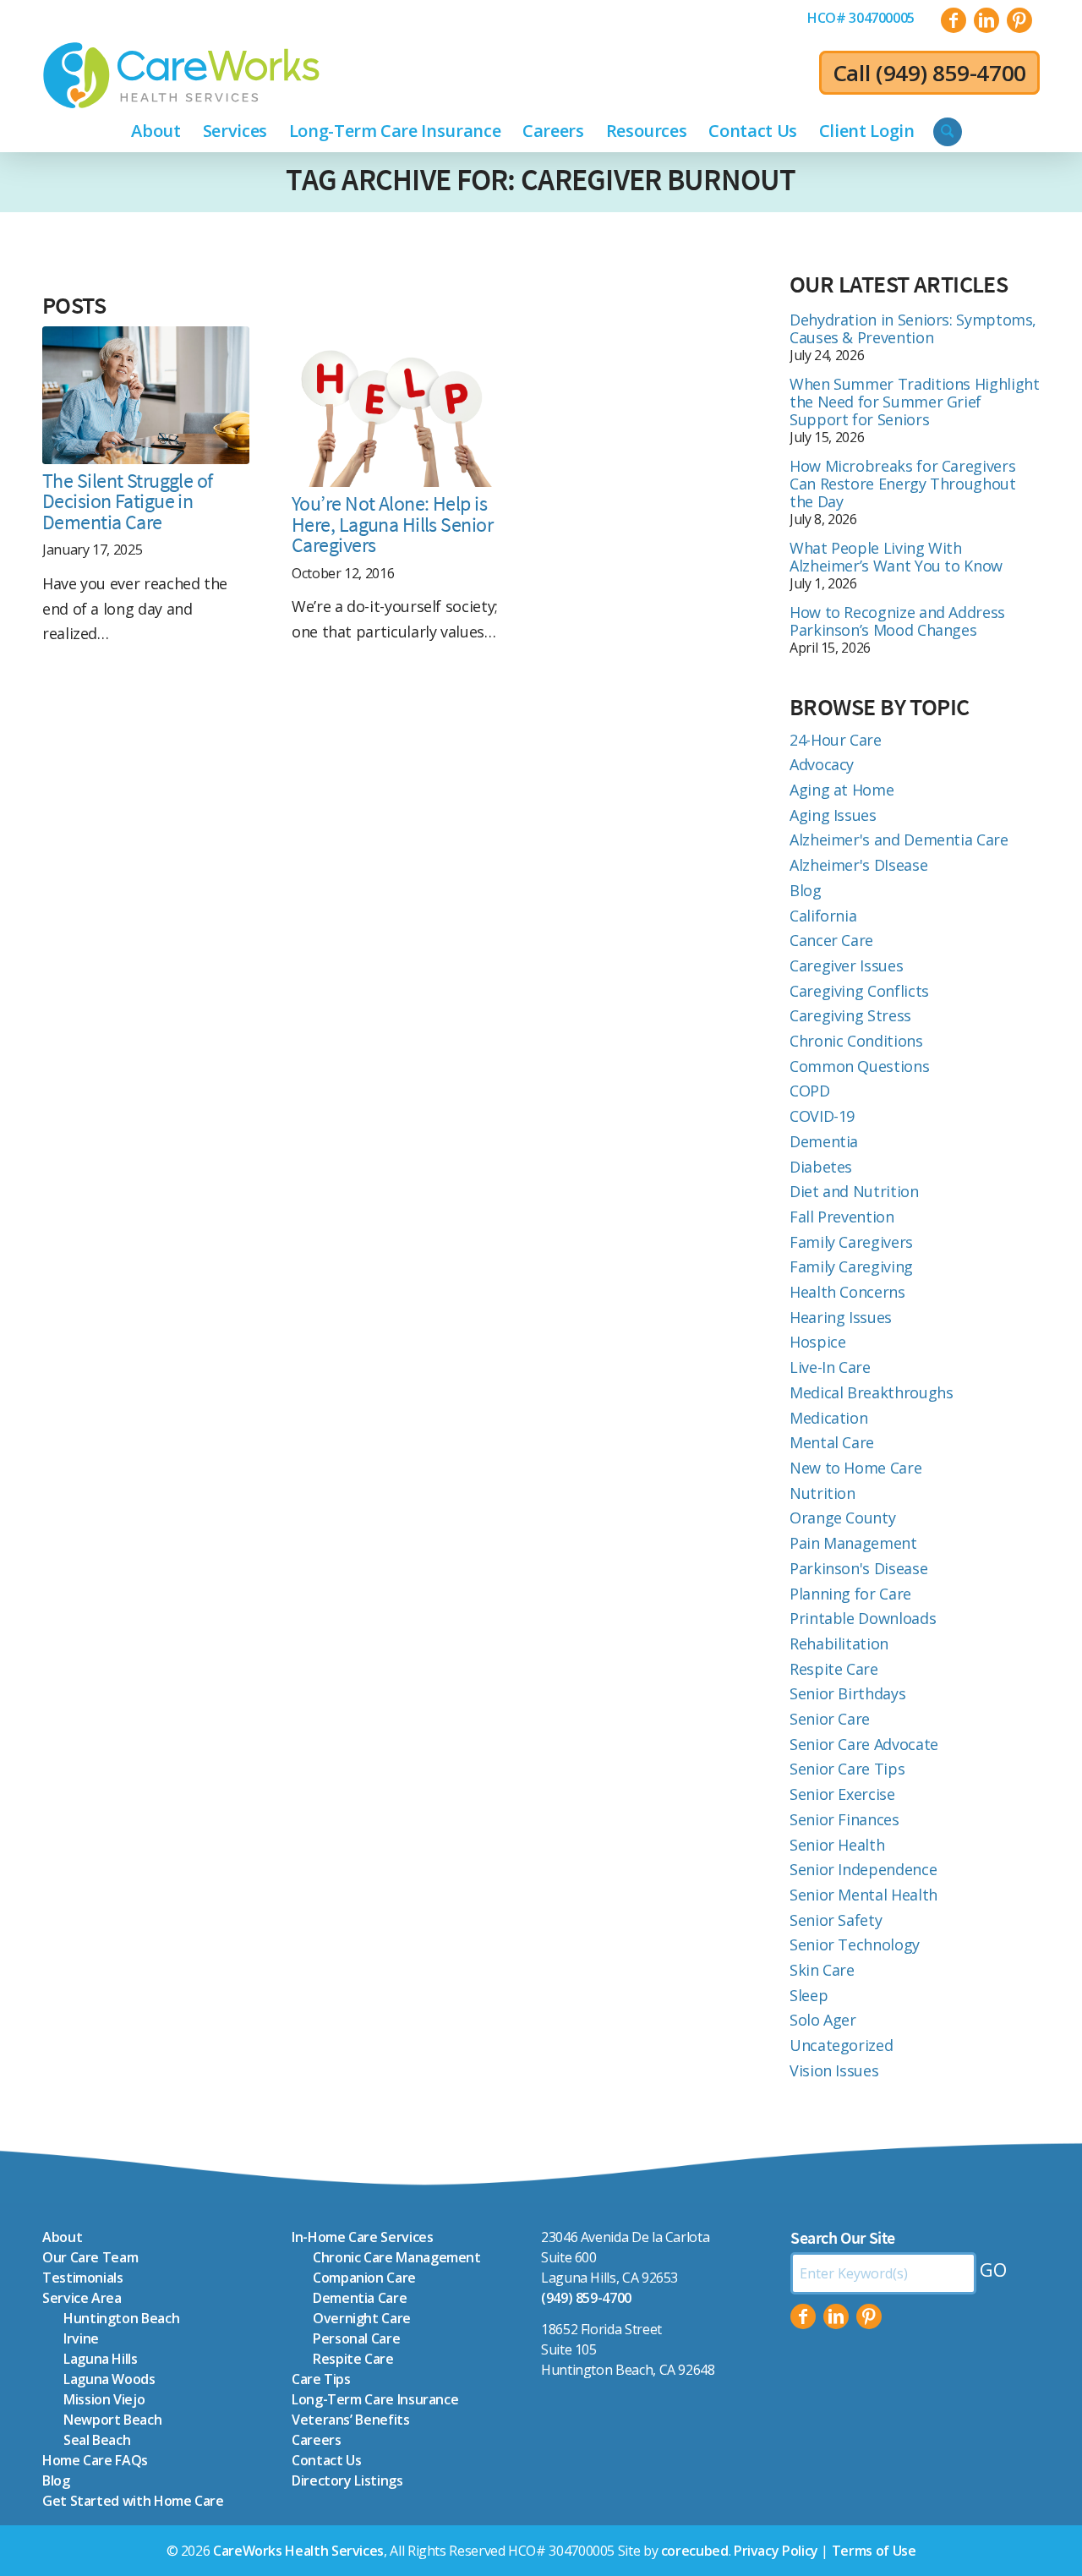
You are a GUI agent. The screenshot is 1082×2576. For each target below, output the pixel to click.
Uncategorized (841, 2045)
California (823, 916)
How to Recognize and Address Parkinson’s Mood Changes (897, 621)
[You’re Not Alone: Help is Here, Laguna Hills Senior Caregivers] (395, 407)
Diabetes (821, 1167)
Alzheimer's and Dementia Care (899, 840)
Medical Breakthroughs (871, 1392)
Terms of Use (874, 2551)
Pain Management (853, 1543)
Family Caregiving (851, 1266)
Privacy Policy (776, 2551)
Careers (316, 2440)
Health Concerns (847, 1292)
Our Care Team (90, 2257)
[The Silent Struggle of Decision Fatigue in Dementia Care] (146, 395)
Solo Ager (823, 2020)
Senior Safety (836, 1920)
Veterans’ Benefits (351, 2420)
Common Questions (859, 1066)
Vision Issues (834, 2070)
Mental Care (832, 1442)
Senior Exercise (842, 1794)
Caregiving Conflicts (859, 991)
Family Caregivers (851, 1242)
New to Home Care (855, 1468)
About (62, 2237)
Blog (806, 890)
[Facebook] (803, 2316)
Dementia (824, 1141)
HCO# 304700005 (861, 18)
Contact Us (326, 2460)
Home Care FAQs (95, 2460)
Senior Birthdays (847, 1693)
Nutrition (822, 1493)
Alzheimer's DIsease (858, 865)
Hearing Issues (841, 1317)
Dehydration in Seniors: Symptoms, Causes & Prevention (913, 328)
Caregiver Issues (846, 965)
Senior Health (837, 1845)
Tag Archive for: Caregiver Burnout (541, 180)
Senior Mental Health (863, 1895)
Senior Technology (855, 1944)
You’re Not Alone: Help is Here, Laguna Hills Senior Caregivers (392, 524)
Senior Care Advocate (864, 1744)
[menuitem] (861, 18)
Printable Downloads (863, 1618)
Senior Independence (863, 1869)
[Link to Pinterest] (1019, 20)
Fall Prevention (842, 1217)
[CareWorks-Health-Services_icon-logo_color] (181, 75)
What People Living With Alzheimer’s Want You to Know (896, 557)
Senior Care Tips (847, 1769)
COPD (810, 1091)
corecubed (695, 2551)
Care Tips (321, 2379)
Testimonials (83, 2278)
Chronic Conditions (856, 1041)
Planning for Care (850, 1594)
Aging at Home (842, 790)
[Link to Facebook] (954, 20)
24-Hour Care (836, 740)
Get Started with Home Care (133, 2501)
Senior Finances (844, 1819)
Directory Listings (347, 2480)
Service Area (82, 2298)
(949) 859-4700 (951, 73)
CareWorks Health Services (298, 2551)
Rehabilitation (839, 1643)
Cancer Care (831, 940)
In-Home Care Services (362, 2237)
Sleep (809, 1995)
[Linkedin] (836, 2316)
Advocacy (822, 764)
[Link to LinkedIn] (986, 20)
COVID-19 (822, 1116)
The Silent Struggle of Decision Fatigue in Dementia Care (128, 501)
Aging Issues (833, 815)
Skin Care (822, 1970)
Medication (828, 1418)
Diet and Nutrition (854, 1191)
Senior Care (830, 1719)
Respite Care (834, 1669)
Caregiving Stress (850, 1015)
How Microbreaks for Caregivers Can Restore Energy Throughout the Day (903, 484)
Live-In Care (830, 1367)
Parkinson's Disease (858, 1568)
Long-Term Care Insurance (375, 2399)
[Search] (948, 132)
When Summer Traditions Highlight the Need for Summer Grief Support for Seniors (914, 402)
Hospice (817, 1342)
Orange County (842, 1518)
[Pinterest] (869, 2316)
